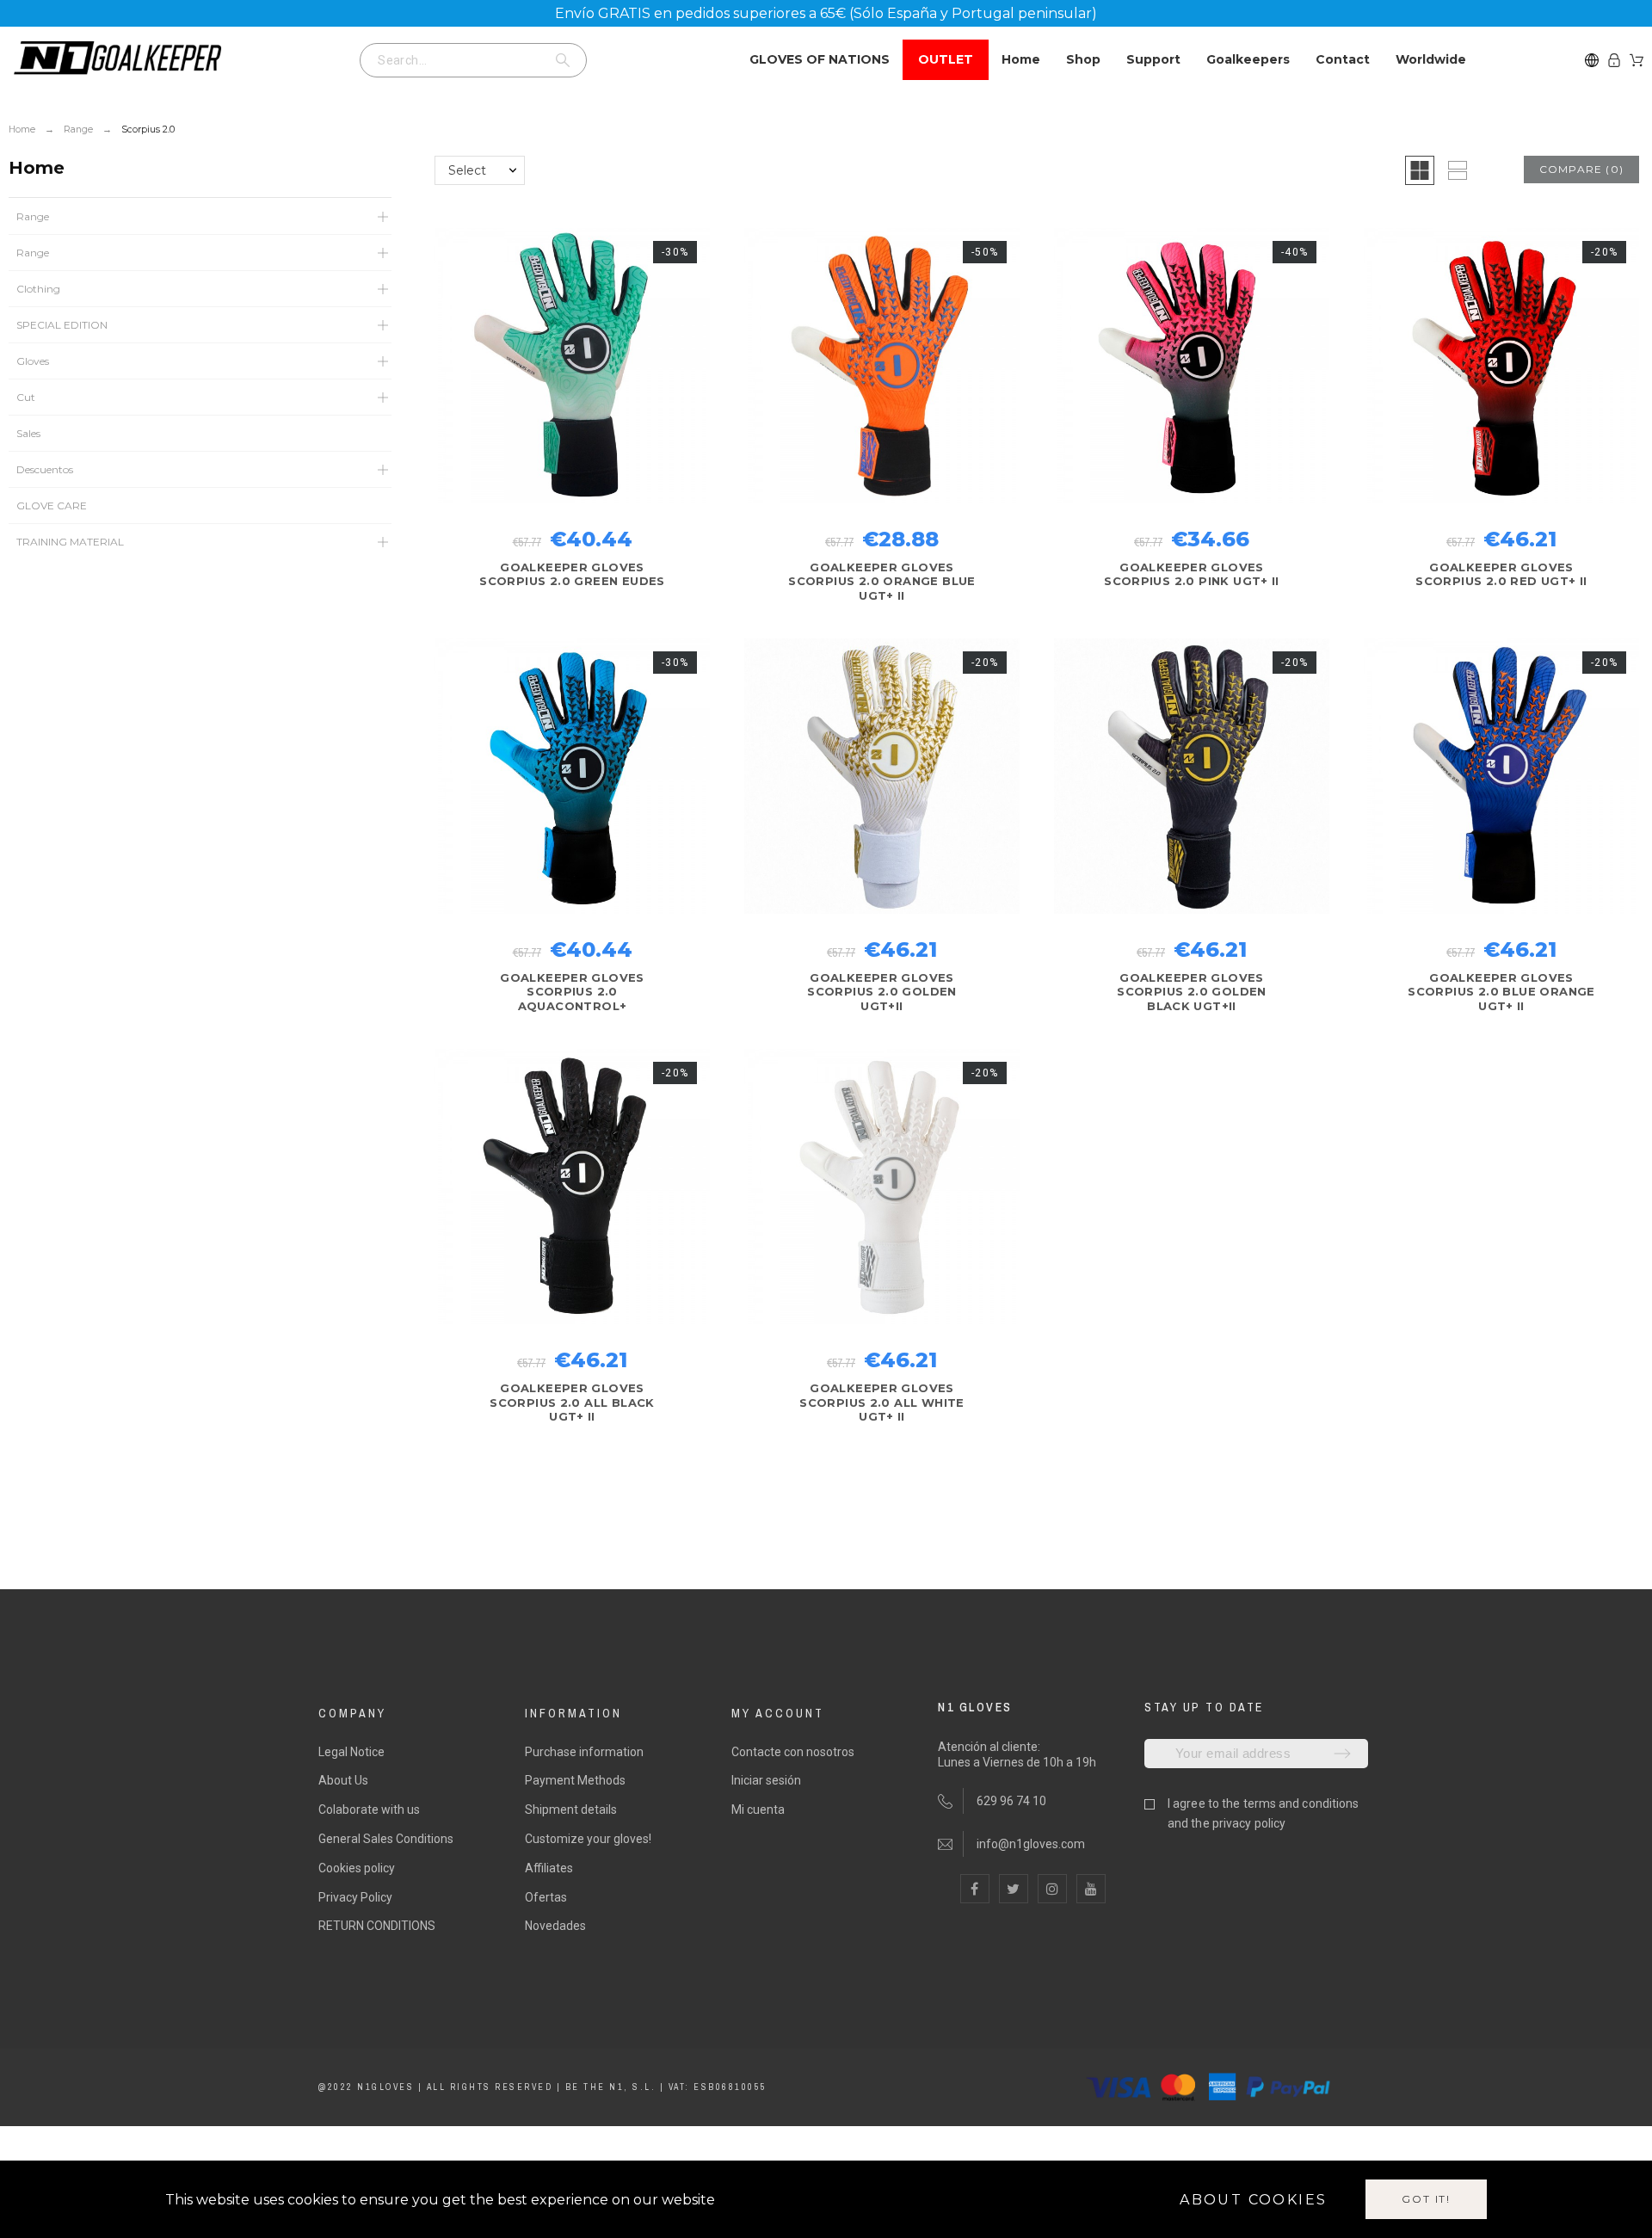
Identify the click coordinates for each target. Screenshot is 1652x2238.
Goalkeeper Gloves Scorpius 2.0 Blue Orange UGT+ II (1501, 992)
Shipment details (571, 1810)
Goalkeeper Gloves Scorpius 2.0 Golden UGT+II (881, 992)
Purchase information (584, 1752)
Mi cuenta (758, 1810)
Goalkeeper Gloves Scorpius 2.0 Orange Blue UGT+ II (881, 581)
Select (467, 170)
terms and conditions (1301, 1803)
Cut (26, 397)
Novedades (555, 1926)
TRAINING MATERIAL (70, 542)
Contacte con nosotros (793, 1752)
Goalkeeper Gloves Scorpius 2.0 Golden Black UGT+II (1191, 992)
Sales (28, 433)
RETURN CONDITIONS (377, 1926)
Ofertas (546, 1897)
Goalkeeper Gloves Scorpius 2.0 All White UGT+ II (882, 1402)
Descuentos (45, 469)
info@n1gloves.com (1031, 1844)
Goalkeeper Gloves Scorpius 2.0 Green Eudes (572, 574)
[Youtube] (1091, 1889)
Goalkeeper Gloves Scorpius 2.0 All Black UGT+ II (572, 1402)
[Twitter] (1014, 1889)
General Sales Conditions (386, 1839)
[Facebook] (975, 1889)
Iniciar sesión (766, 1780)
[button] (1420, 170)
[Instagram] (1052, 1889)
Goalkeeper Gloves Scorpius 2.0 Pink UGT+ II (1192, 574)
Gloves (33, 361)
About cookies (1253, 2200)
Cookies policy (357, 1868)
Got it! (1426, 2199)
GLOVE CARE (52, 506)
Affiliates (549, 1868)
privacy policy (1249, 1823)
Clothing (38, 289)
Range (33, 216)
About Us (343, 1780)
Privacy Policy (355, 1897)
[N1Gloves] (116, 60)
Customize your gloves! (588, 1839)
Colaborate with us (369, 1810)
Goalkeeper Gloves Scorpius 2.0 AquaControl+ (572, 992)
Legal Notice (351, 1752)
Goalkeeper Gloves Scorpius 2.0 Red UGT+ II (1501, 574)
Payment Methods (575, 1780)
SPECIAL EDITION (62, 325)
